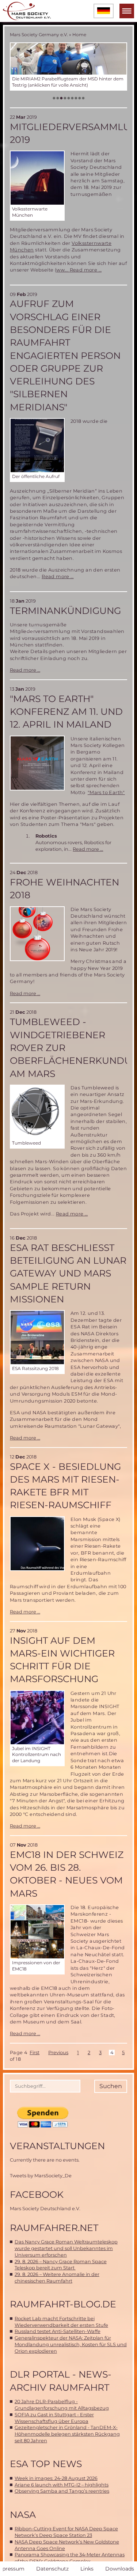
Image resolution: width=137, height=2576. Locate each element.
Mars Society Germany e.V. (39, 35)
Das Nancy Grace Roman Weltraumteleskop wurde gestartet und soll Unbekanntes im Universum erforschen (66, 2248)
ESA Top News (46, 2464)
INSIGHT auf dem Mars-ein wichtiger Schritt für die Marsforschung (62, 1660)
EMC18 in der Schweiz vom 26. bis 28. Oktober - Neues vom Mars (67, 1874)
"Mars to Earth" (106, 792)
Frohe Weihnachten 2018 (64, 889)
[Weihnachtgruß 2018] (37, 934)
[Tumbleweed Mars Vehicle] (37, 1112)
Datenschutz (52, 2569)
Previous (58, 2053)
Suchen (111, 2086)
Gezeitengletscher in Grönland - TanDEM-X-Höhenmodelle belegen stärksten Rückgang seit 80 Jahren (67, 2434)
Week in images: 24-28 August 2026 (56, 2478)
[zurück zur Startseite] (27, 11)
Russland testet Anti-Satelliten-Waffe (58, 2331)
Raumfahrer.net (54, 2228)
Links (87, 2569)
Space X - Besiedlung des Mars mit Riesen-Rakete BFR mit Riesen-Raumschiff (65, 1486)
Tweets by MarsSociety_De (41, 2176)
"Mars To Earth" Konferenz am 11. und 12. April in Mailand (66, 712)
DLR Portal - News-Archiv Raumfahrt (61, 2381)
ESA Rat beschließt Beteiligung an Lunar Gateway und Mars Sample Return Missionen (68, 1273)
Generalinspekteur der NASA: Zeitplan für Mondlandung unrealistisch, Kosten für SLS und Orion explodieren (71, 2344)
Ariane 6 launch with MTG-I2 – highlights (62, 2485)
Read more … (86, 270)
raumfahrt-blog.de (63, 2304)
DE (104, 11)
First (35, 2053)
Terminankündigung (65, 611)
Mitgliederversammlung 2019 (68, 133)
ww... (63, 270)
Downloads (120, 2569)
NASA (23, 2515)
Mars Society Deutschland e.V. (45, 2209)
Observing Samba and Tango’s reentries (62, 2491)
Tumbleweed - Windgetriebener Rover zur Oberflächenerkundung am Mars (68, 1048)
